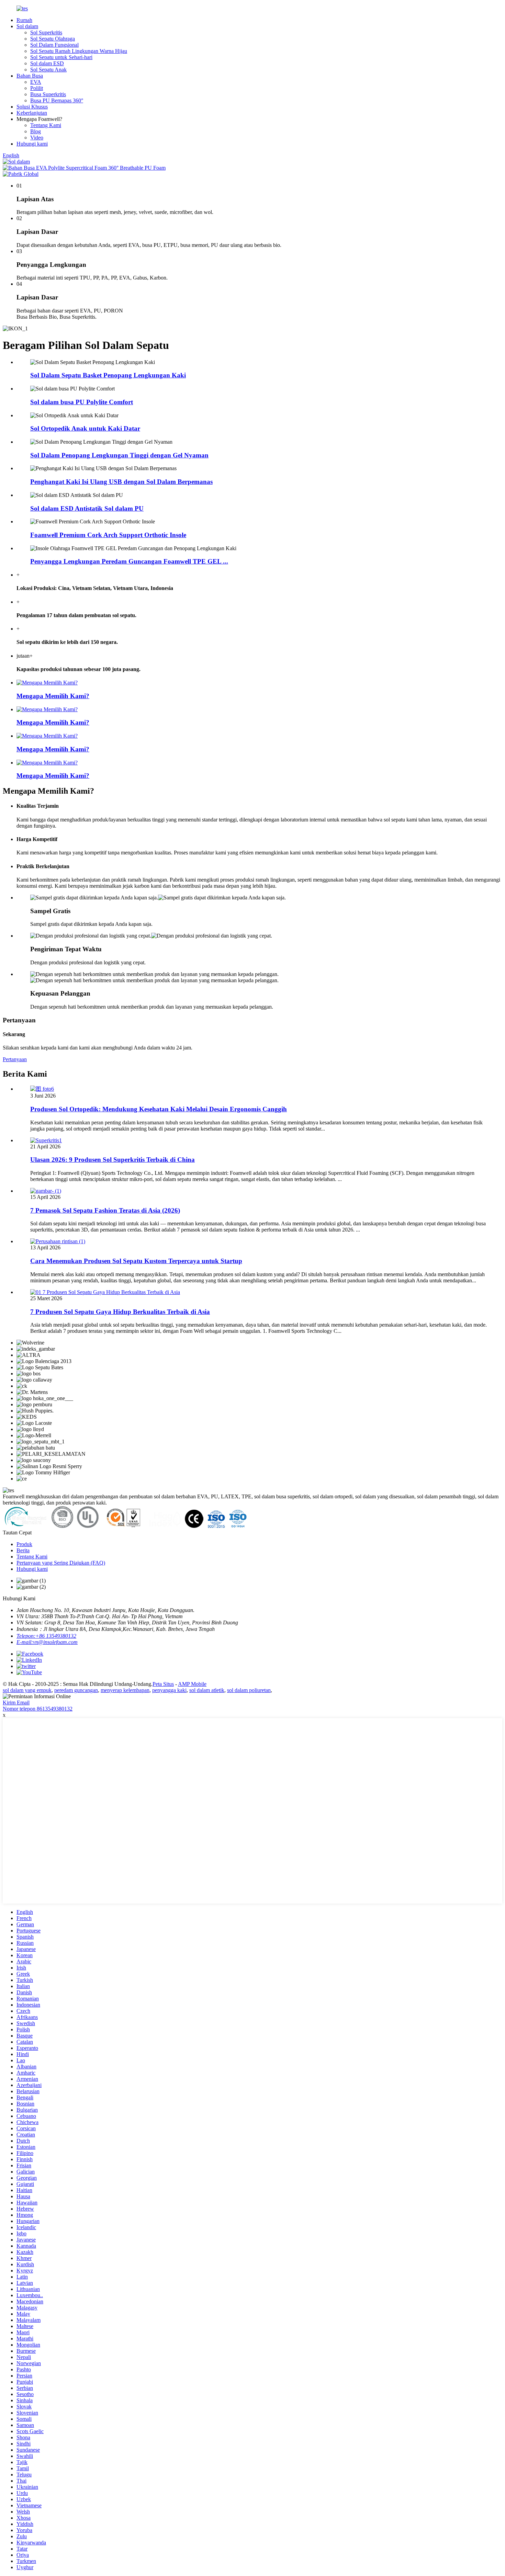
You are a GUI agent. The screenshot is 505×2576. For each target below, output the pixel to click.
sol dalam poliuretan (249, 1690)
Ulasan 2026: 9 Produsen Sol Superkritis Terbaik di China (113, 1160)
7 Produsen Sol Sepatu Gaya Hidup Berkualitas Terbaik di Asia (120, 1312)
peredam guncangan (76, 1690)
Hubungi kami (32, 144)
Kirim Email (16, 1703)
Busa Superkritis (48, 94)
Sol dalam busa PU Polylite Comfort (82, 402)
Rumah (24, 20)
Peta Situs (163, 1684)
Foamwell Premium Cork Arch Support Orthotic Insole (108, 535)
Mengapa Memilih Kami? (53, 696)
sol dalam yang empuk (27, 1690)
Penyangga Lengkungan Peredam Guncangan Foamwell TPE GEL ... (129, 561)
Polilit (37, 88)
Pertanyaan (15, 1059)
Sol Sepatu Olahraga (53, 39)
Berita (23, 1550)
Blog (36, 131)
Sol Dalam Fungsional (54, 45)
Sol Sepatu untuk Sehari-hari (61, 57)
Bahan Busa (30, 76)
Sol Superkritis (46, 32)
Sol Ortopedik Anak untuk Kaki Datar (85, 428)
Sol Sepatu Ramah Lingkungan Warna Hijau (79, 51)
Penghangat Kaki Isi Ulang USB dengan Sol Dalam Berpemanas (121, 482)
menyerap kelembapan (125, 1690)
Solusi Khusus (32, 107)
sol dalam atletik (207, 1690)
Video (37, 138)
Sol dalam (27, 26)
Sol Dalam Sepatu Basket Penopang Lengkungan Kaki (108, 375)
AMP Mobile (192, 1684)
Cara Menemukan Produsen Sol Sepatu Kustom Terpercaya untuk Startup (136, 1261)
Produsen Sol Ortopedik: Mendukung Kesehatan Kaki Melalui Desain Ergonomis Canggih (159, 1109)
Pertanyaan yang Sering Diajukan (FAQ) (61, 1563)
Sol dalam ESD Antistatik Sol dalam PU (87, 508)
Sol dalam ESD (47, 63)
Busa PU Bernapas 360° (57, 100)
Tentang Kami (46, 125)
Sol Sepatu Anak (48, 70)
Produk (24, 1544)
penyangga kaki (169, 1690)
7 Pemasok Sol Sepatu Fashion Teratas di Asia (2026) (105, 1210)
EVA (36, 82)
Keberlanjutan (32, 113)
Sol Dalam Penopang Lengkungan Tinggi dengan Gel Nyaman (119, 455)
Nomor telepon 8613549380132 (38, 1709)
